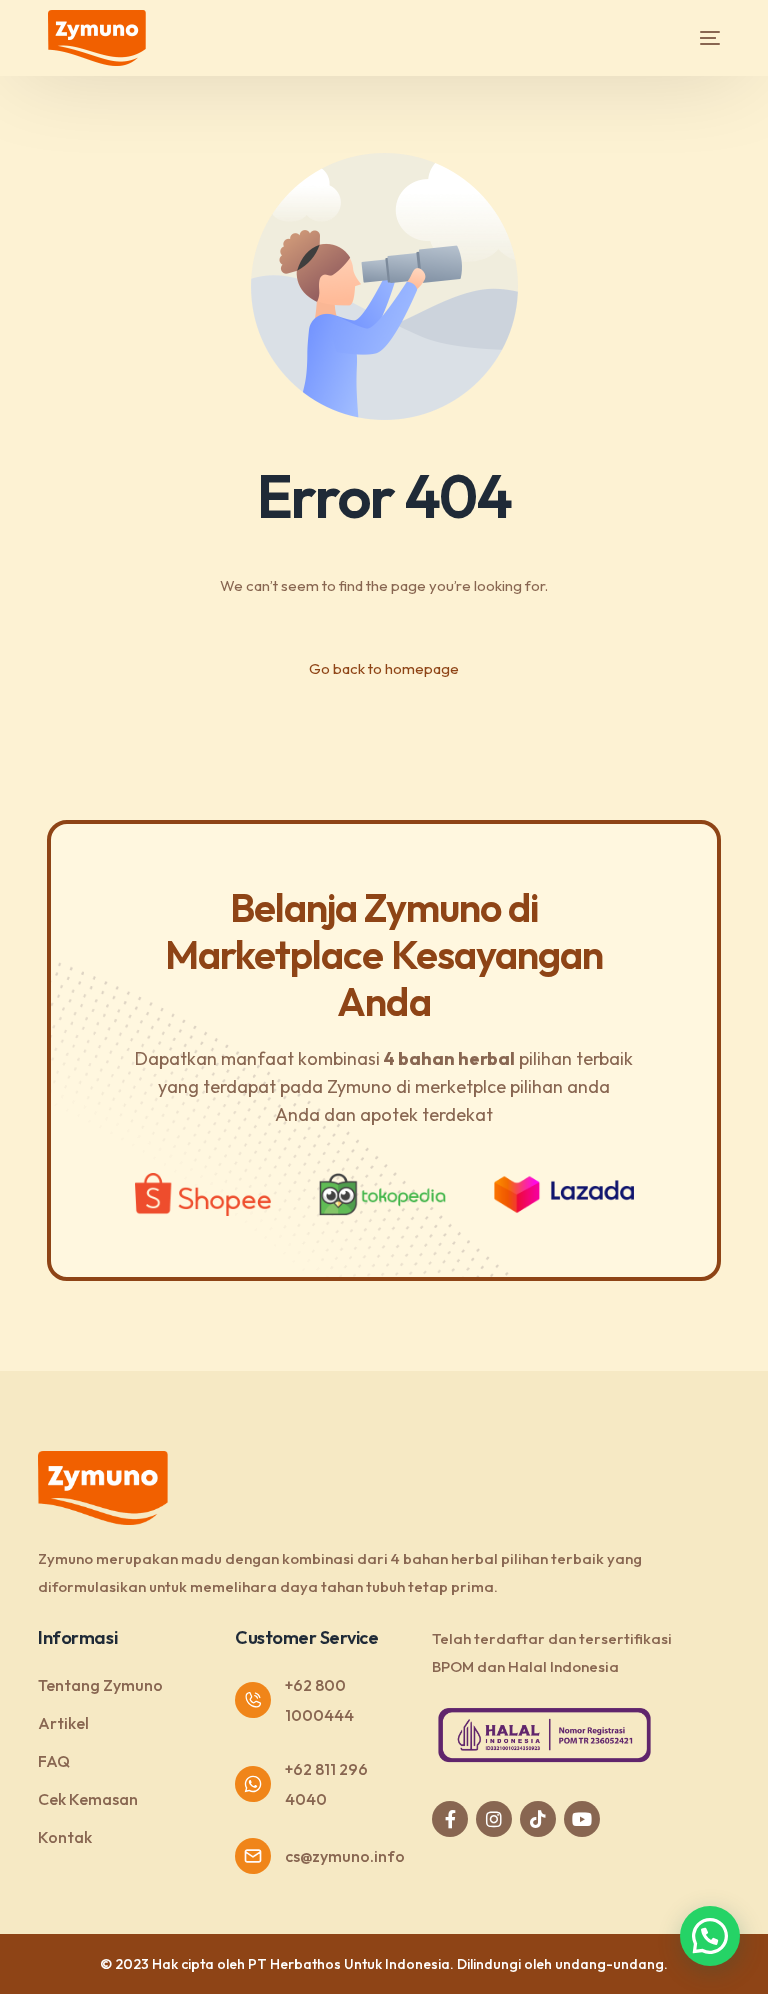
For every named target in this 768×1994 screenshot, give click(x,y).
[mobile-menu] (692, 38)
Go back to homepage (384, 668)
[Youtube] (582, 1819)
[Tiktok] (538, 1819)
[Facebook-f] (450, 1819)
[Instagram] (494, 1819)
